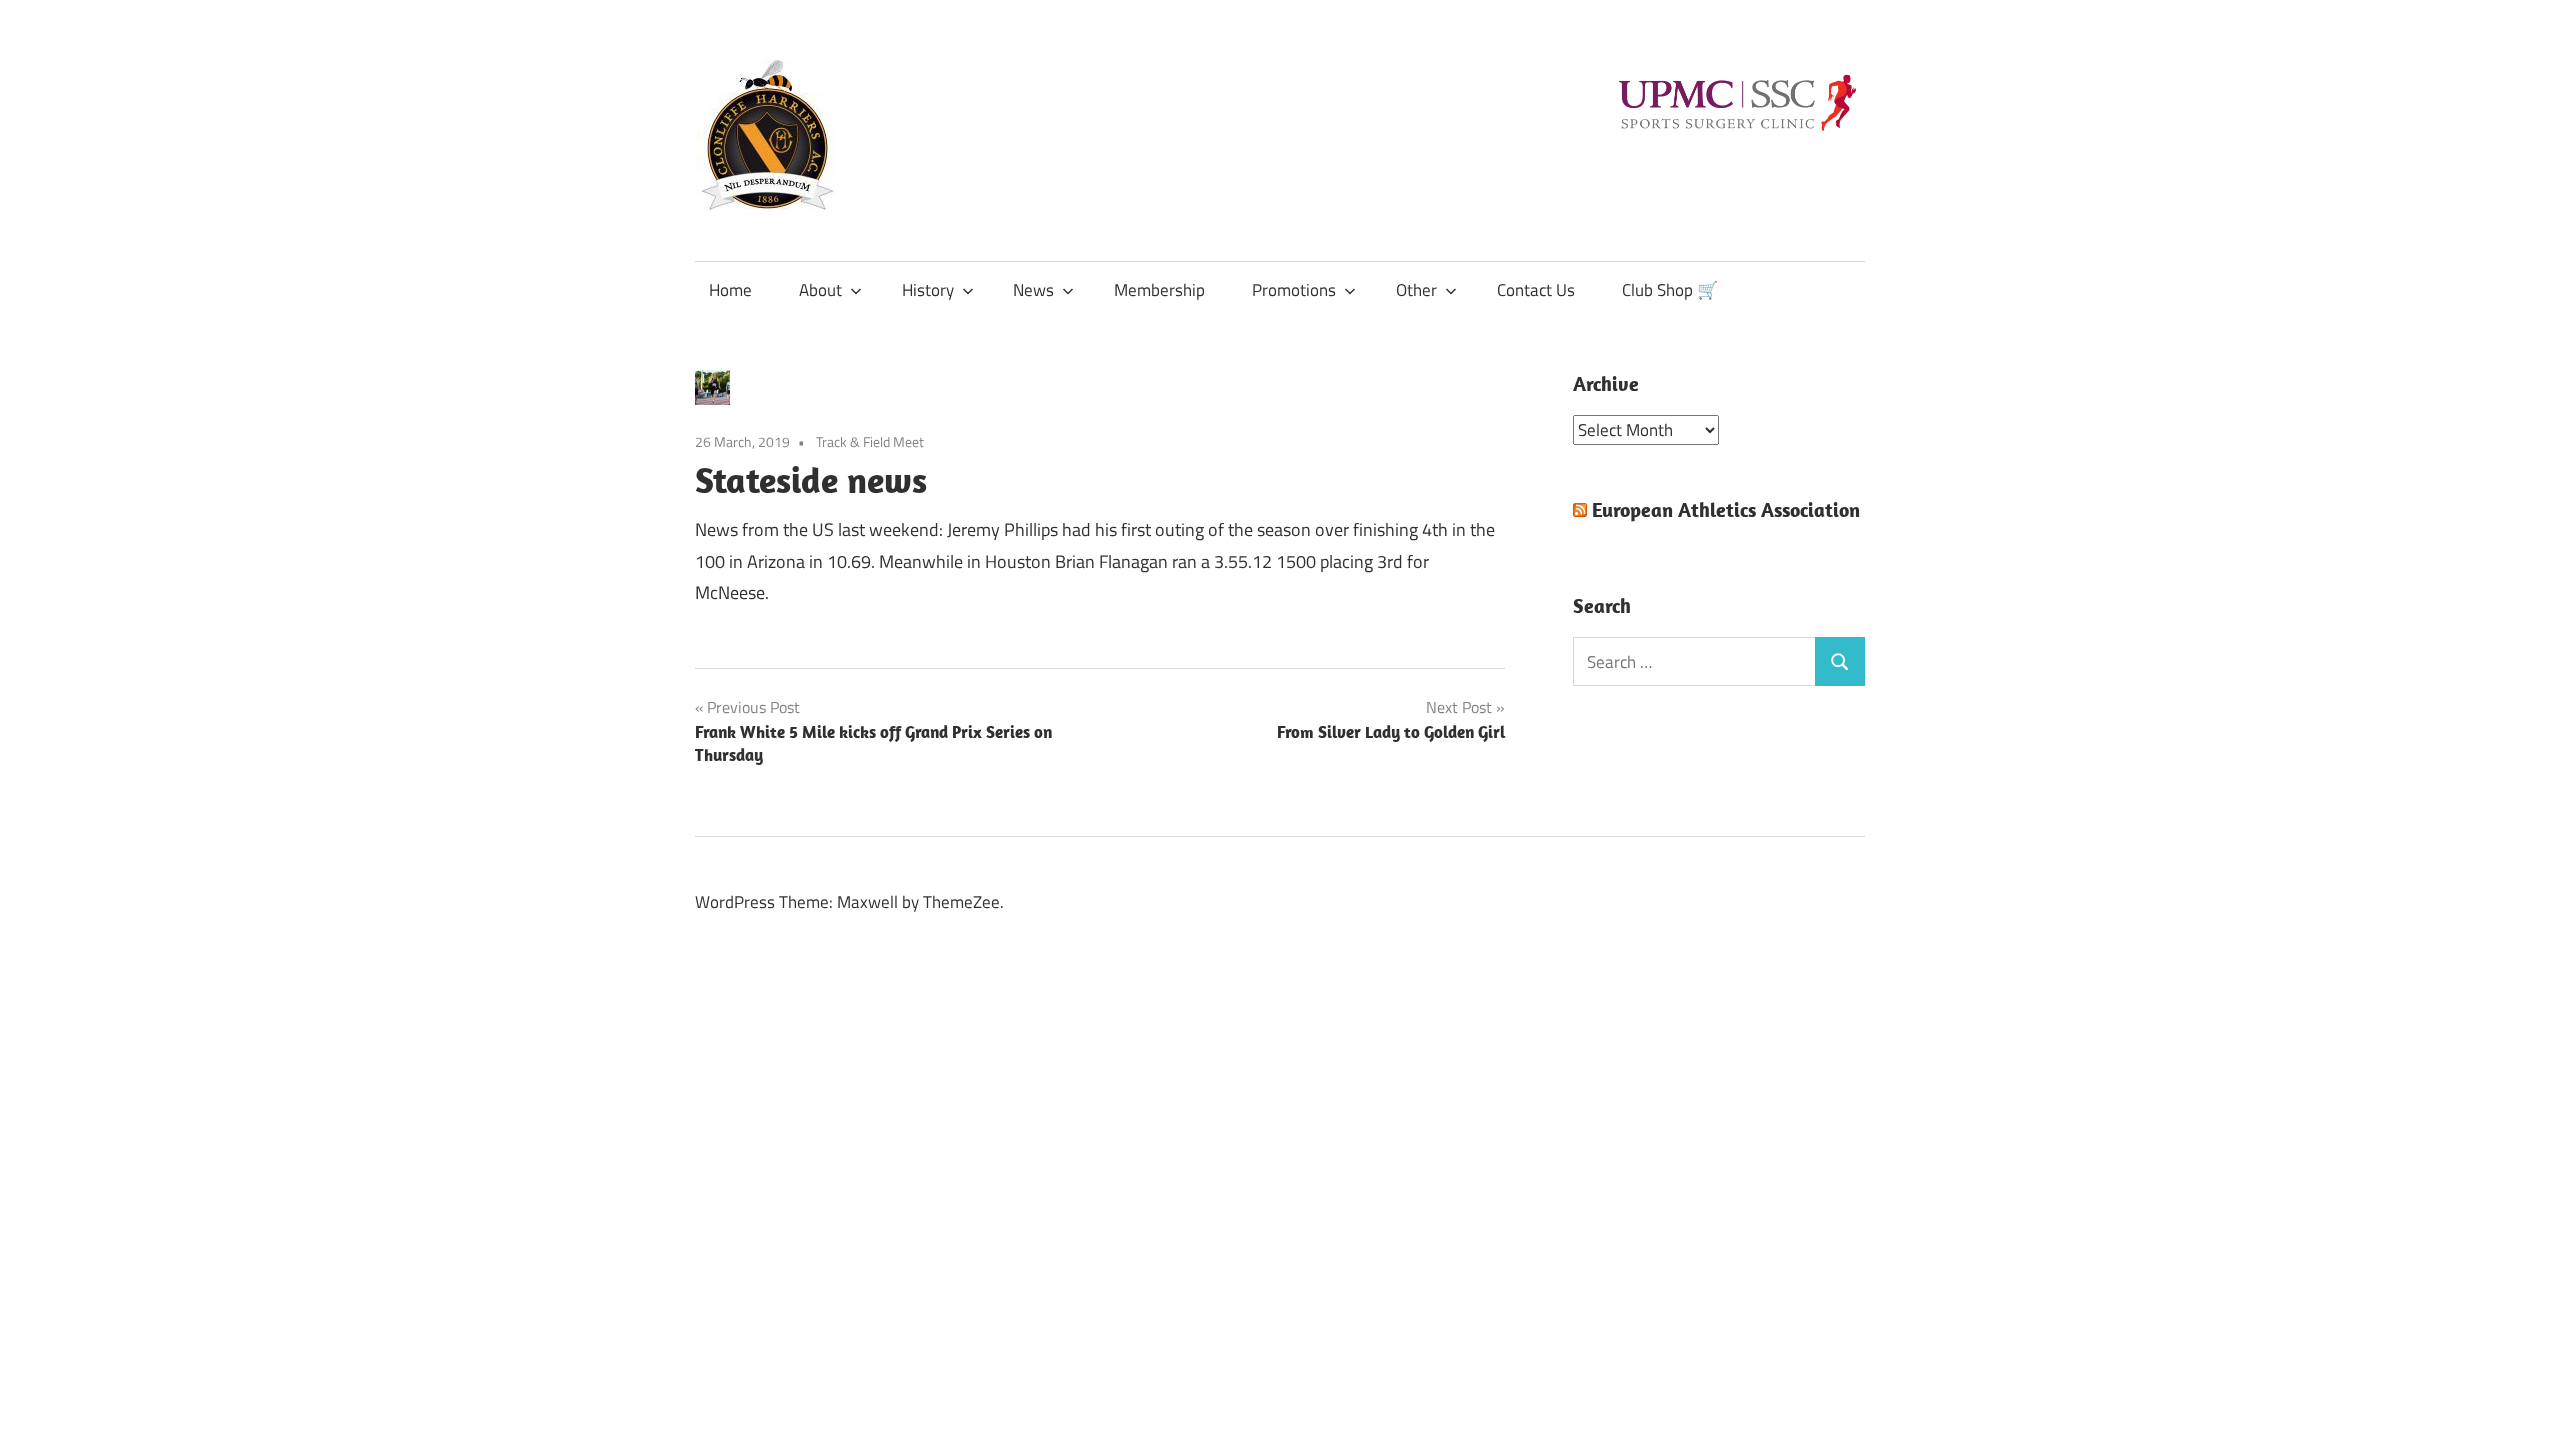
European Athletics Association (1726, 509)
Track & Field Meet (870, 441)
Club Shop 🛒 (1670, 290)
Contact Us (1536, 290)
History (928, 290)
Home (730, 290)
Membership (1159, 290)
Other (1416, 290)
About (820, 290)
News (1033, 290)
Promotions (1294, 290)
